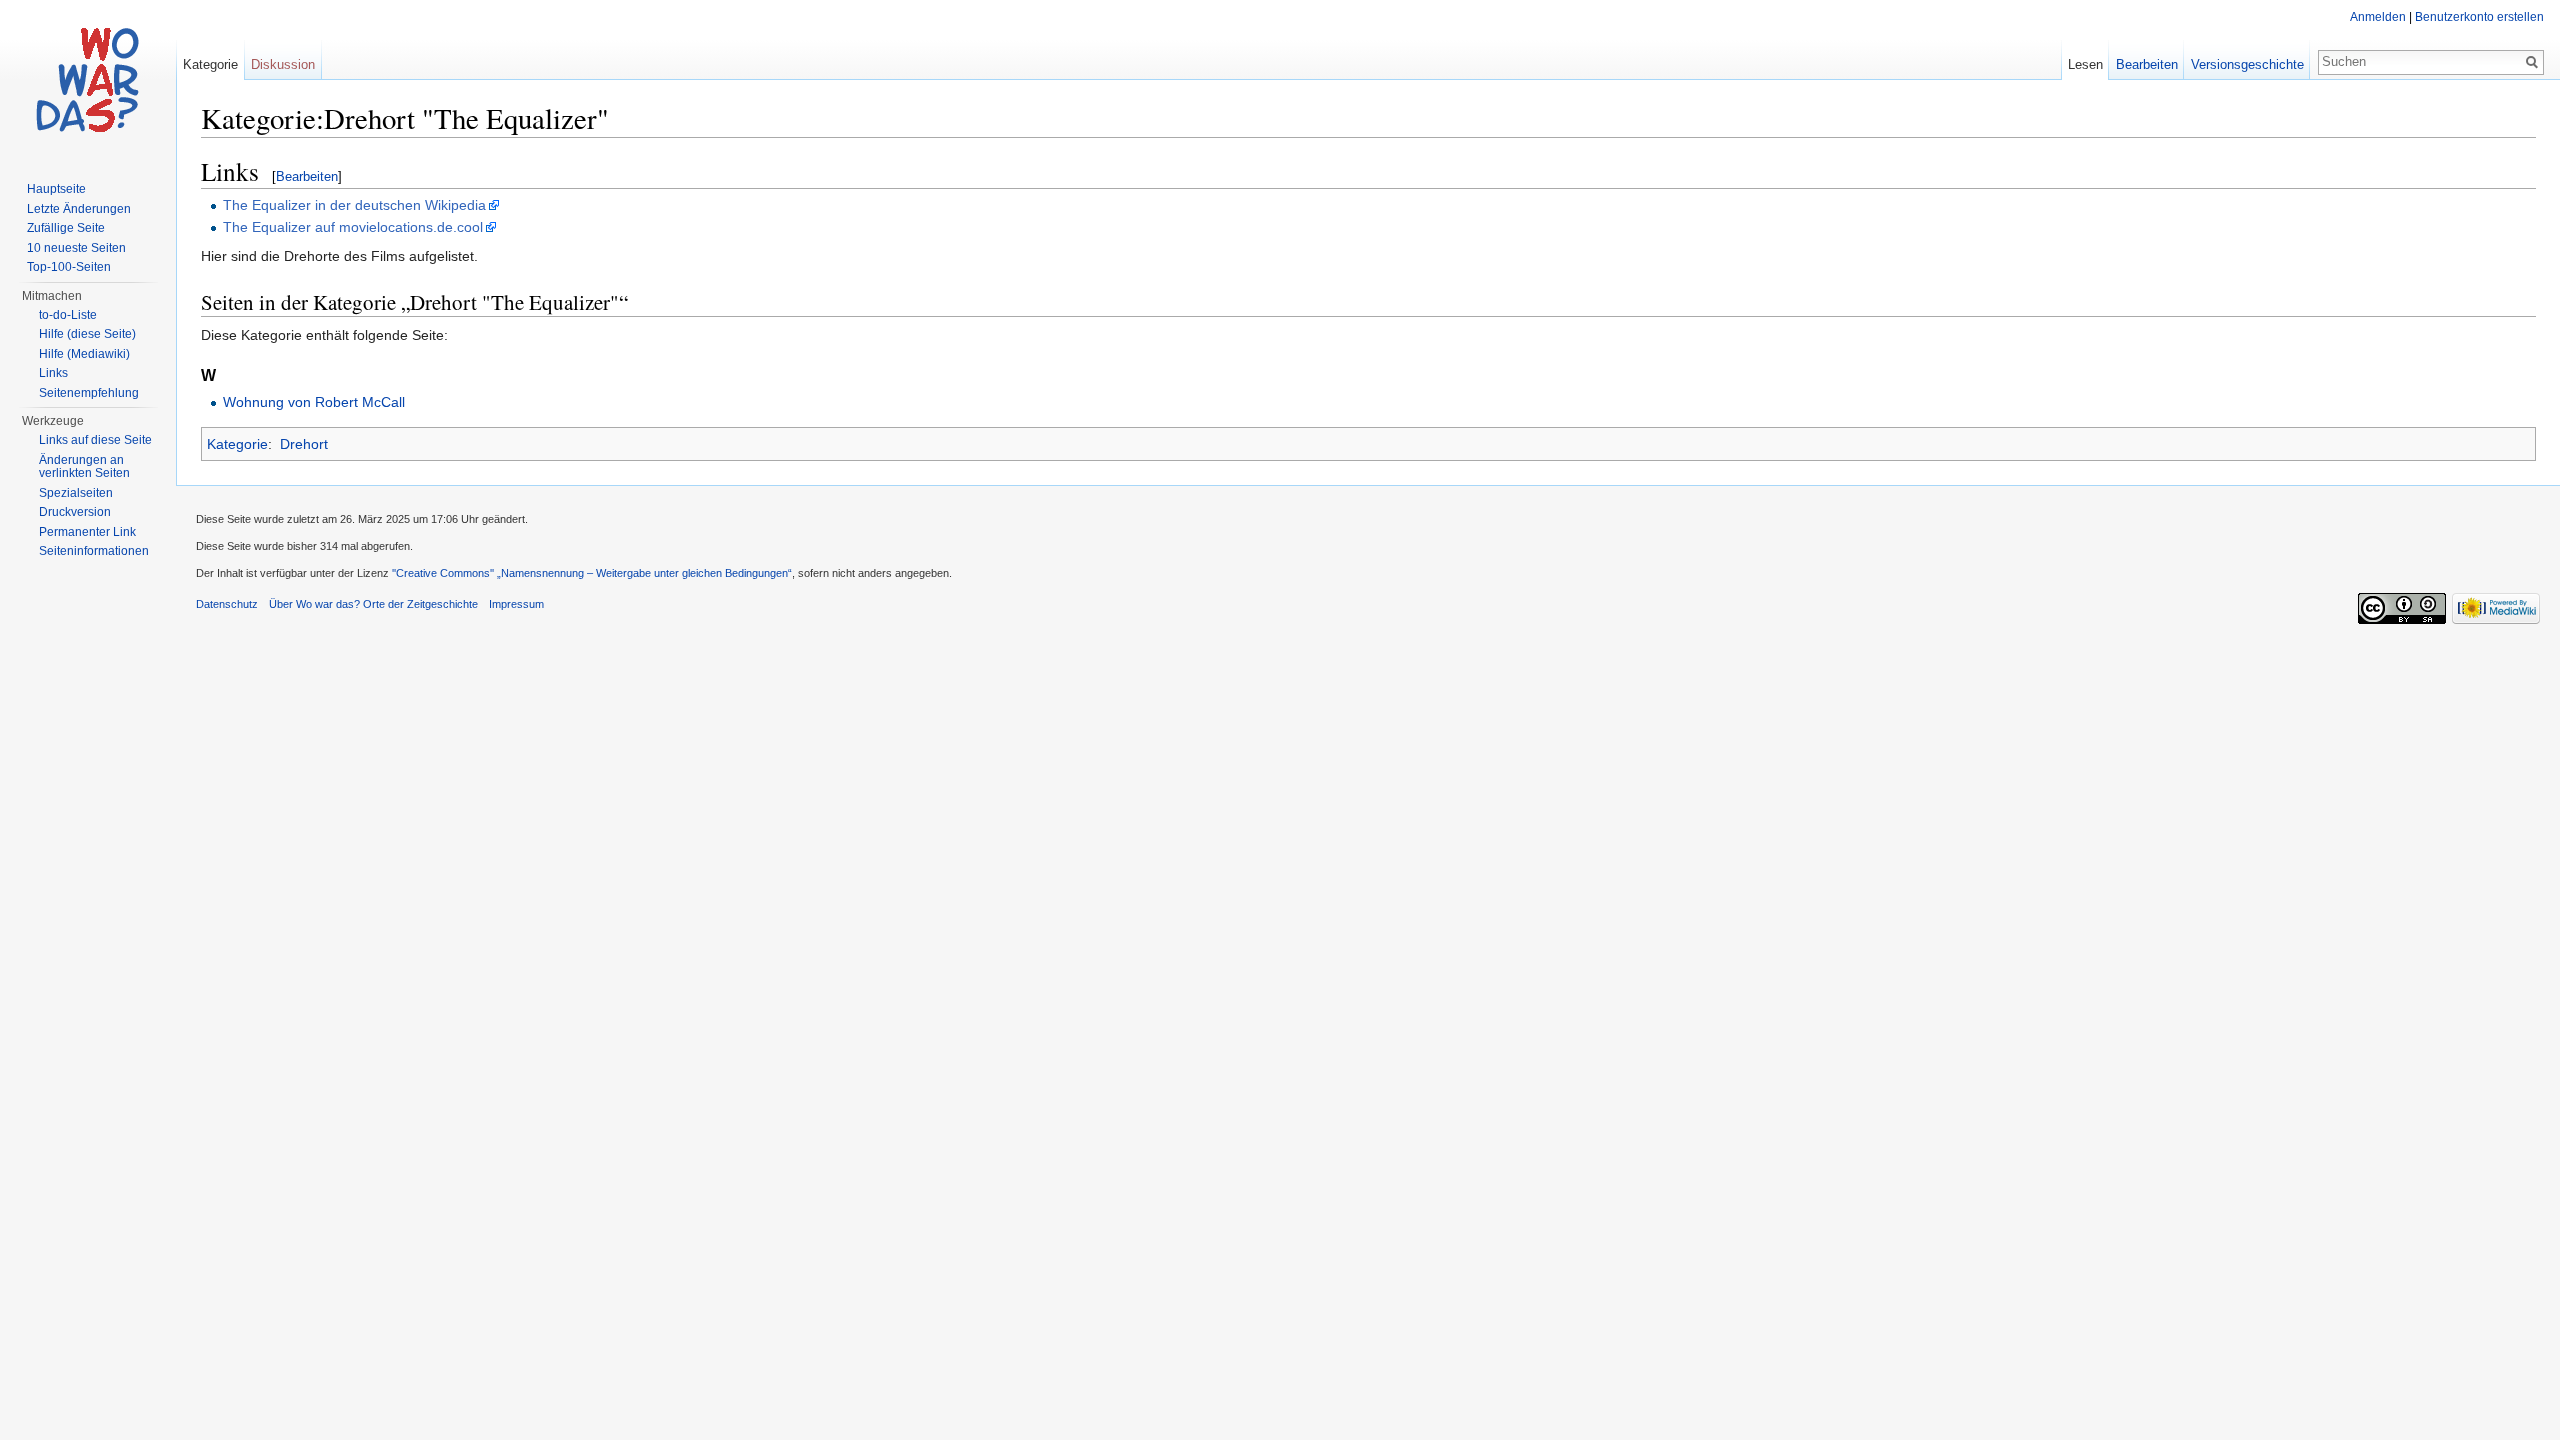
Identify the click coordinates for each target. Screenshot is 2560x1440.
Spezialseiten (76, 493)
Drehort (304, 444)
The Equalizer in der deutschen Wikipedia (354, 205)
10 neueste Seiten (76, 248)
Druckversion (75, 512)
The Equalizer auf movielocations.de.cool (353, 227)
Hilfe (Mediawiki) (84, 354)
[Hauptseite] (88, 80)
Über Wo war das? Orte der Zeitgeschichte (373, 604)
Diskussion (283, 64)
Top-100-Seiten (69, 267)
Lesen (2085, 64)
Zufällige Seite (66, 228)
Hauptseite (56, 189)
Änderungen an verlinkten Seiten (84, 467)
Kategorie (237, 444)
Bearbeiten (307, 176)
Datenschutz (227, 604)
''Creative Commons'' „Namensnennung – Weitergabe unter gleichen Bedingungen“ (592, 573)
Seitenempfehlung (89, 393)
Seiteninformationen (94, 551)
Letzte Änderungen (79, 209)
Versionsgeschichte (2247, 64)
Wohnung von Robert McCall (314, 402)
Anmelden (2378, 17)
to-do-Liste (68, 315)
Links (53, 373)
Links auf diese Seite (95, 440)
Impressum (516, 604)
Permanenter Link (87, 532)
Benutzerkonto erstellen (2479, 17)
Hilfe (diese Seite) (87, 334)
